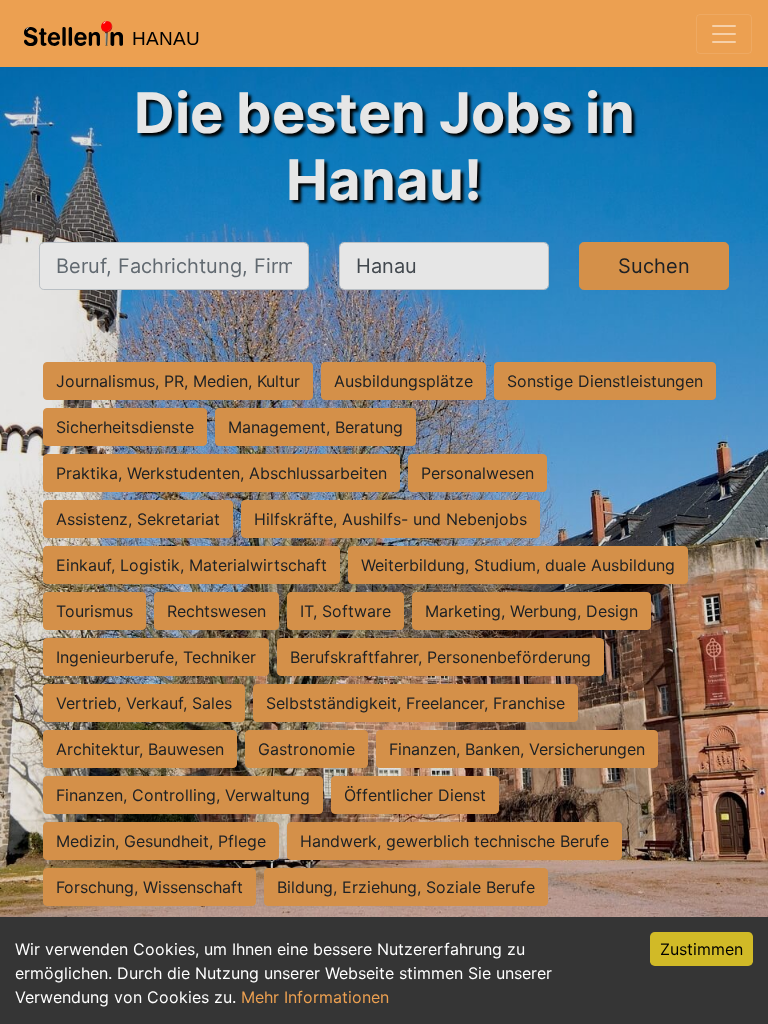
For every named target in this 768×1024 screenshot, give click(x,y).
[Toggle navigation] (724, 34)
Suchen (654, 266)
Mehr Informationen (315, 997)
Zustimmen (701, 949)
